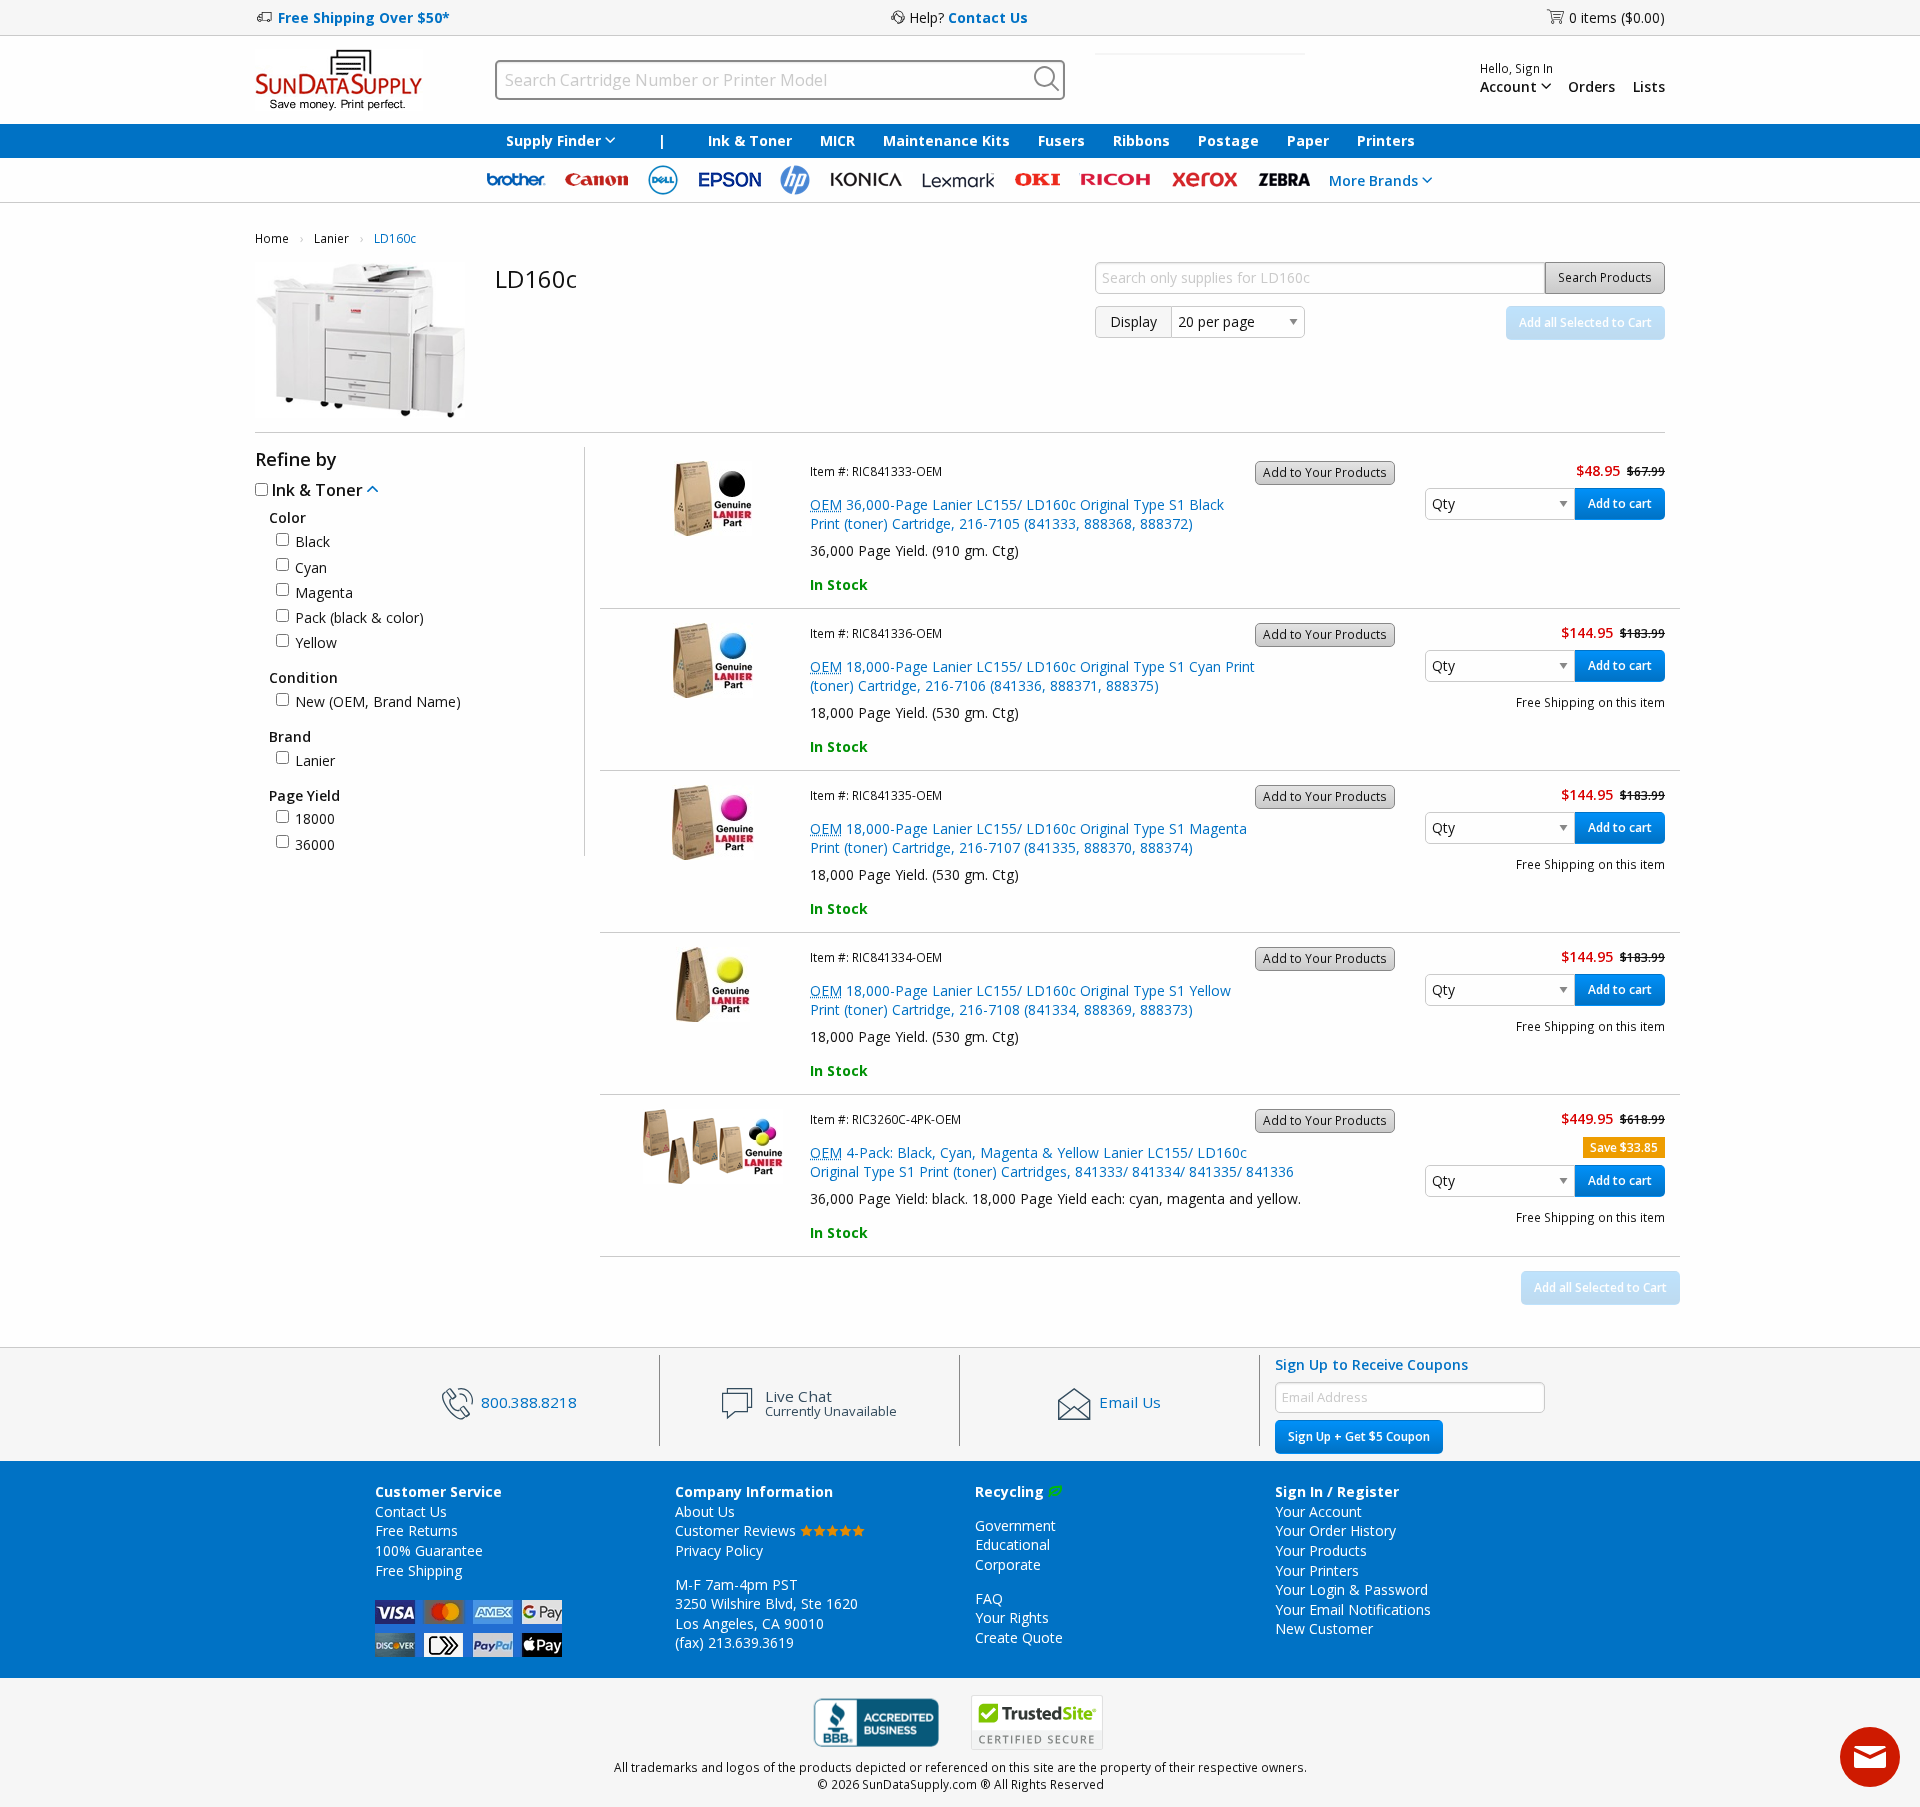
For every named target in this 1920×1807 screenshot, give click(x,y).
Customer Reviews (737, 1530)
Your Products (1321, 1550)
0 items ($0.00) (1617, 17)
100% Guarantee (429, 1550)
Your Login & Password (1351, 1589)
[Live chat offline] (1870, 1757)
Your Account (1318, 1511)
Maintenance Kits (946, 140)
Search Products (1605, 277)
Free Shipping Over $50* (364, 17)
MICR (837, 140)
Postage (1228, 140)
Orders (1591, 87)
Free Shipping (418, 1570)
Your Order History (1335, 1530)
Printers (1386, 140)
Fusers (1061, 140)
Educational (1012, 1544)
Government (1015, 1525)
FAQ (989, 1598)
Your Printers (1317, 1570)
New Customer (1324, 1628)
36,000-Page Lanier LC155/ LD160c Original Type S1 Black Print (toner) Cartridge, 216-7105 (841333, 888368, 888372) (1017, 514)
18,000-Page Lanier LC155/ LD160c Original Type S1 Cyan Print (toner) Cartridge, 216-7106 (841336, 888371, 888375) (1032, 676)
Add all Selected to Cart (1585, 322)
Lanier (331, 238)
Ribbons (1141, 140)
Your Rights (1012, 1617)
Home (272, 238)
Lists (1649, 87)
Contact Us (988, 17)
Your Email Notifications (1353, 1609)
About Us (705, 1511)
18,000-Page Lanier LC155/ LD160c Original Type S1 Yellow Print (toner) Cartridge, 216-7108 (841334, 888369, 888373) (1020, 1000)
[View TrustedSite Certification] (1037, 1722)
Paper (1308, 140)
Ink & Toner (750, 140)
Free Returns (416, 1530)
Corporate (1008, 1564)
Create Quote (1019, 1637)
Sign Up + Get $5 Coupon (1359, 1436)
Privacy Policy (719, 1550)
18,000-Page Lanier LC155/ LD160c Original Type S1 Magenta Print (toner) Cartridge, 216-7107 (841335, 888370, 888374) (1028, 838)
